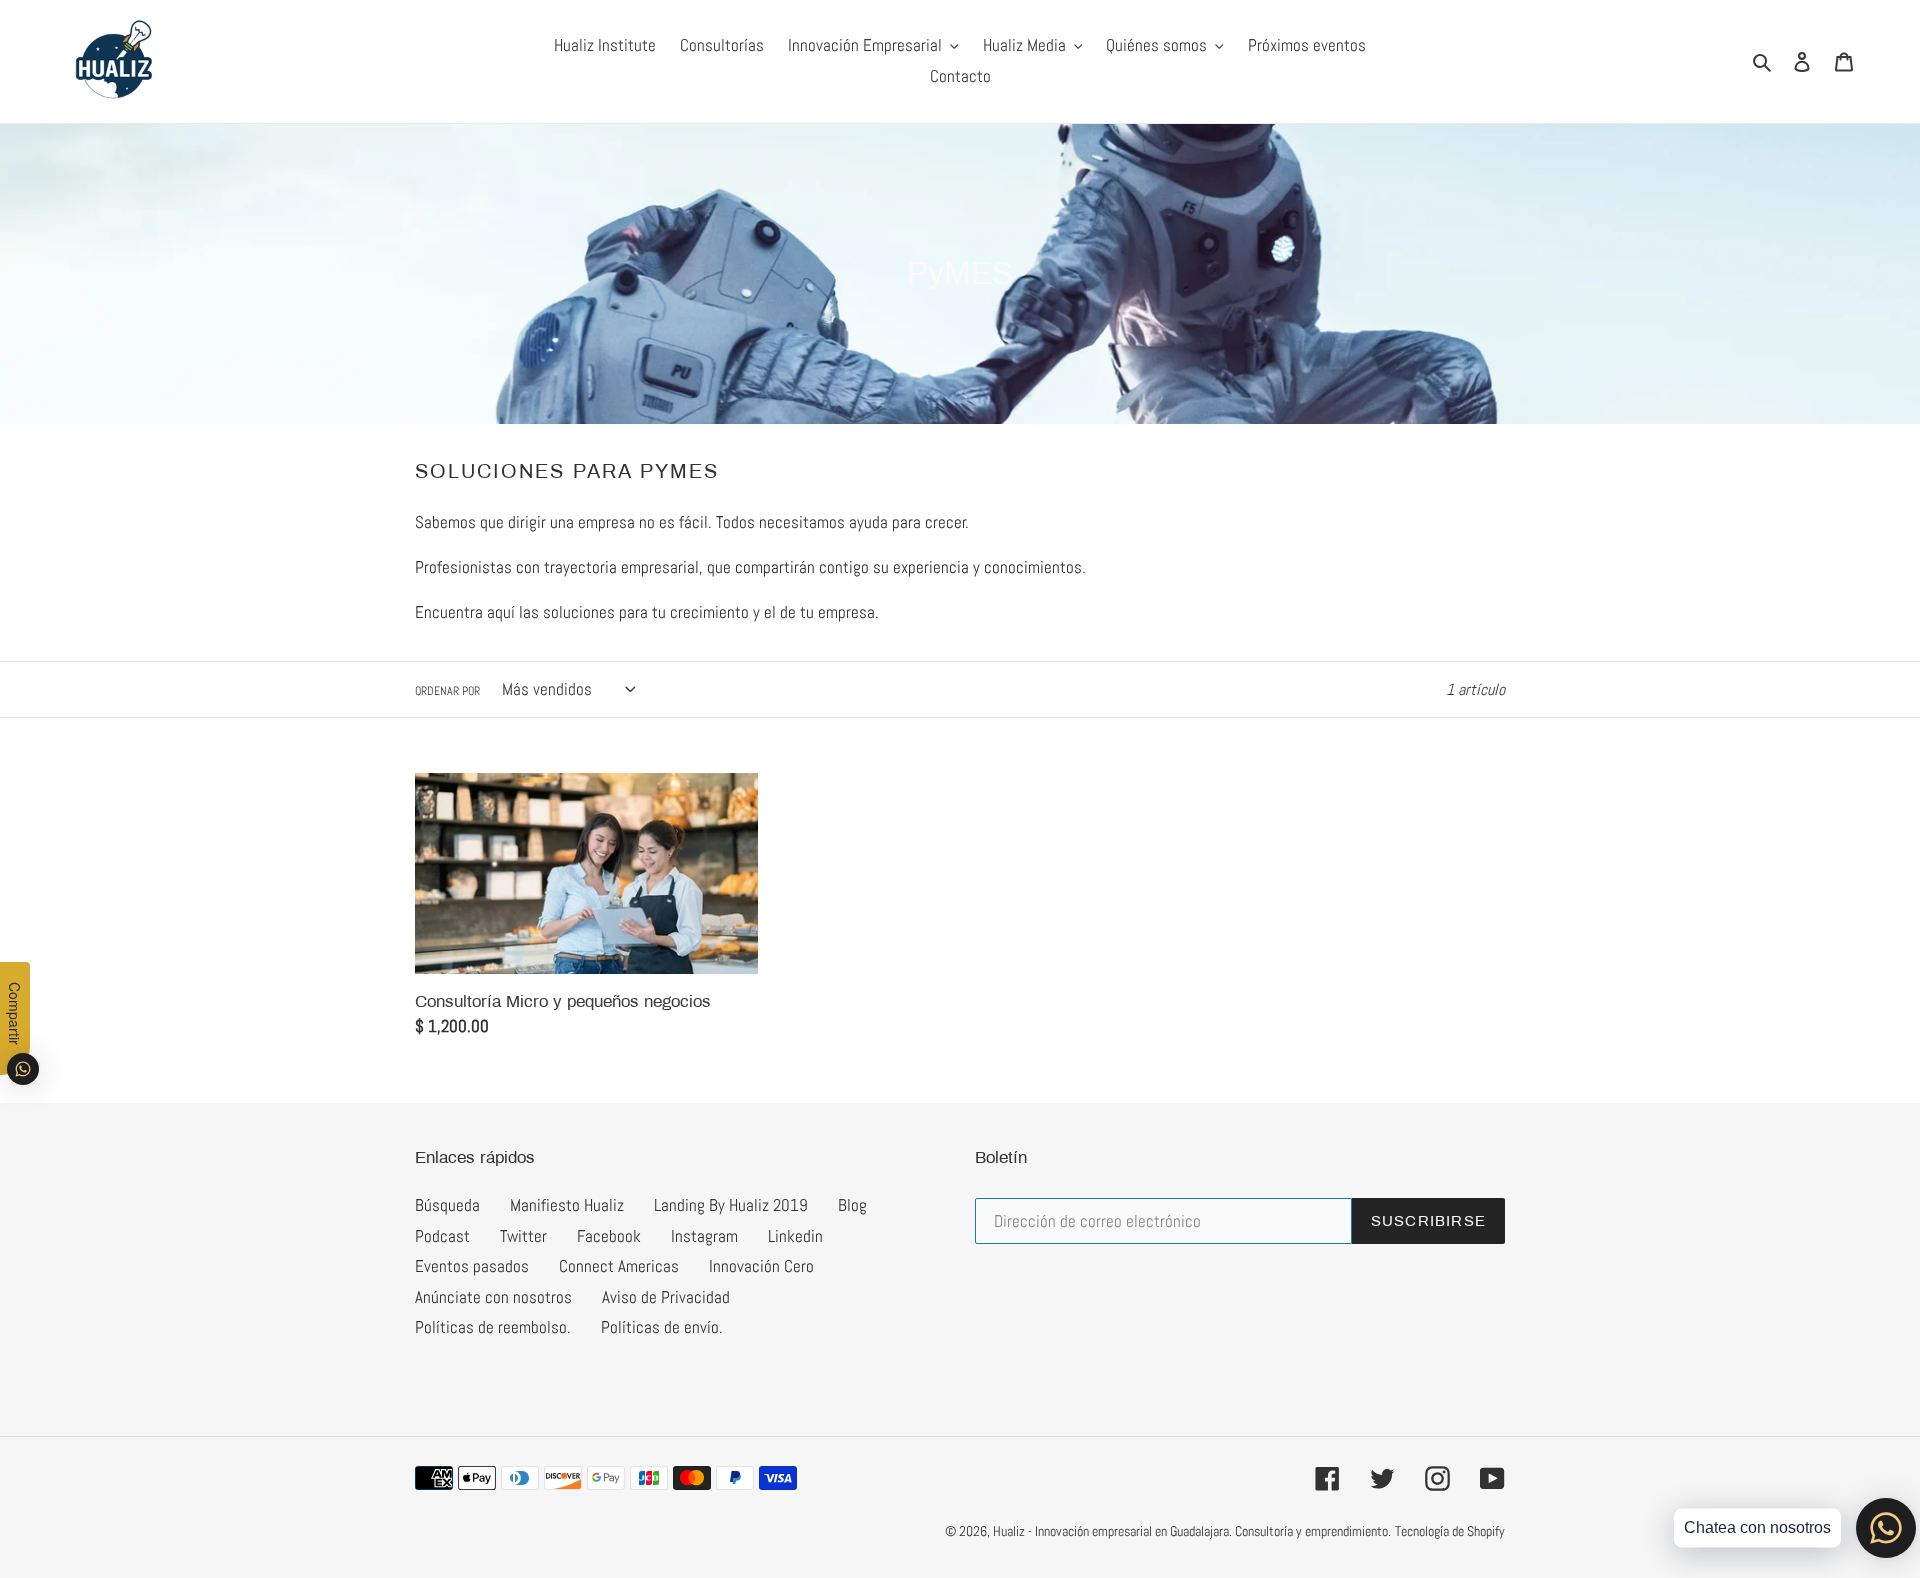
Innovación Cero (761, 1266)
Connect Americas (619, 1266)
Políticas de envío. (662, 1327)
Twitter (523, 1236)
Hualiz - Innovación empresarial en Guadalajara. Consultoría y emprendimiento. (1192, 1531)
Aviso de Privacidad (666, 1297)
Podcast (442, 1236)
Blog (852, 1205)
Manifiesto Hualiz (567, 1205)
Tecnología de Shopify (1450, 1531)
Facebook (609, 1236)
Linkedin (795, 1236)
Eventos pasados (472, 1266)
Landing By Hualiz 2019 (731, 1205)
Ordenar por (447, 691)
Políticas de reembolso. (493, 1327)
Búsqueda (447, 1205)
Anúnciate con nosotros (493, 1297)
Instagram (704, 1236)
